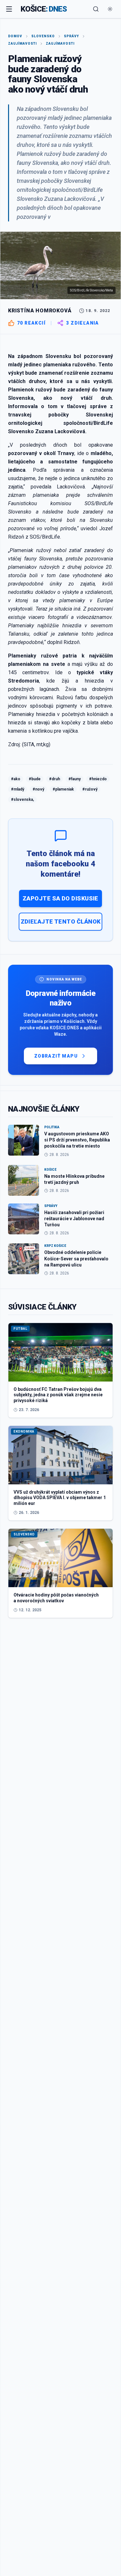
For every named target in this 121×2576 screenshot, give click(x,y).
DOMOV (15, 36)
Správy (71, 36)
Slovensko (43, 36)
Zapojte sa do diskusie (60, 898)
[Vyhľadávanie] (96, 9)
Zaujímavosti (22, 44)
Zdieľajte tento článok (61, 921)
